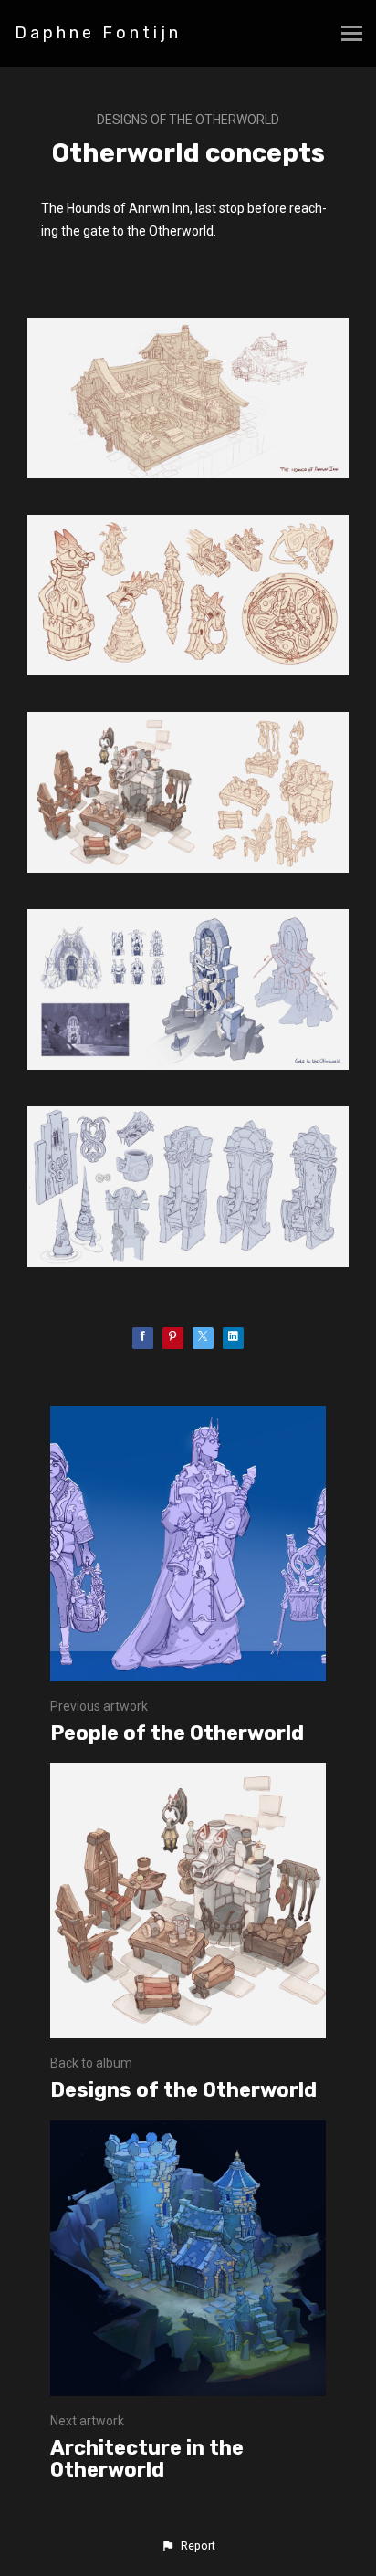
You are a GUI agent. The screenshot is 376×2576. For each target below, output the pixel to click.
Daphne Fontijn (98, 33)
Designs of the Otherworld (188, 120)
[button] (188, 2546)
